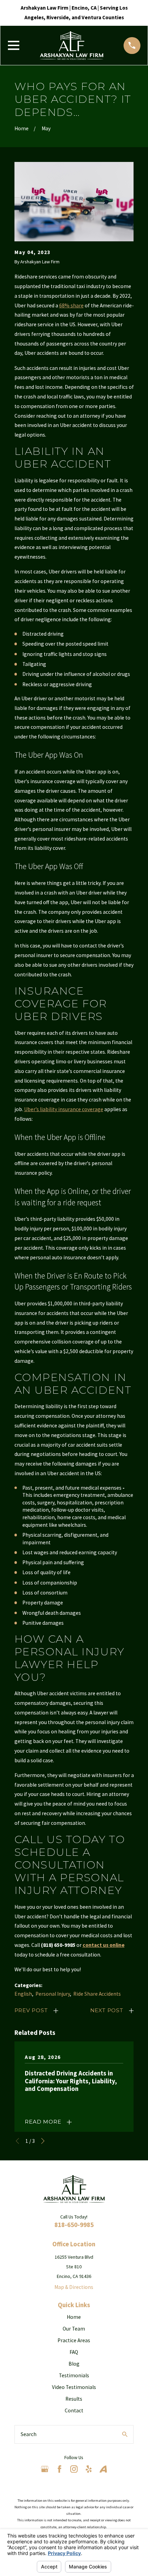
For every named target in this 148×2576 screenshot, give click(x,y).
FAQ (74, 2352)
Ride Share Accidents (97, 1994)
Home (74, 2317)
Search (29, 2434)
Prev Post (31, 2010)
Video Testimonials (74, 2387)
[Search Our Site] (125, 2434)
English (23, 1994)
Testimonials (74, 2375)
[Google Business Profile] (45, 2469)
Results (74, 2399)
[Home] (72, 46)
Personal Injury (53, 1994)
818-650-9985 (74, 2225)
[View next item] (43, 2141)
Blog (74, 2364)
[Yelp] (89, 2469)
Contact (74, 2410)
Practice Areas (74, 2340)
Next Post (107, 2010)
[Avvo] (103, 2469)
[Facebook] (60, 2469)
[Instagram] (74, 2469)
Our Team (74, 2329)
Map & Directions (74, 2287)
